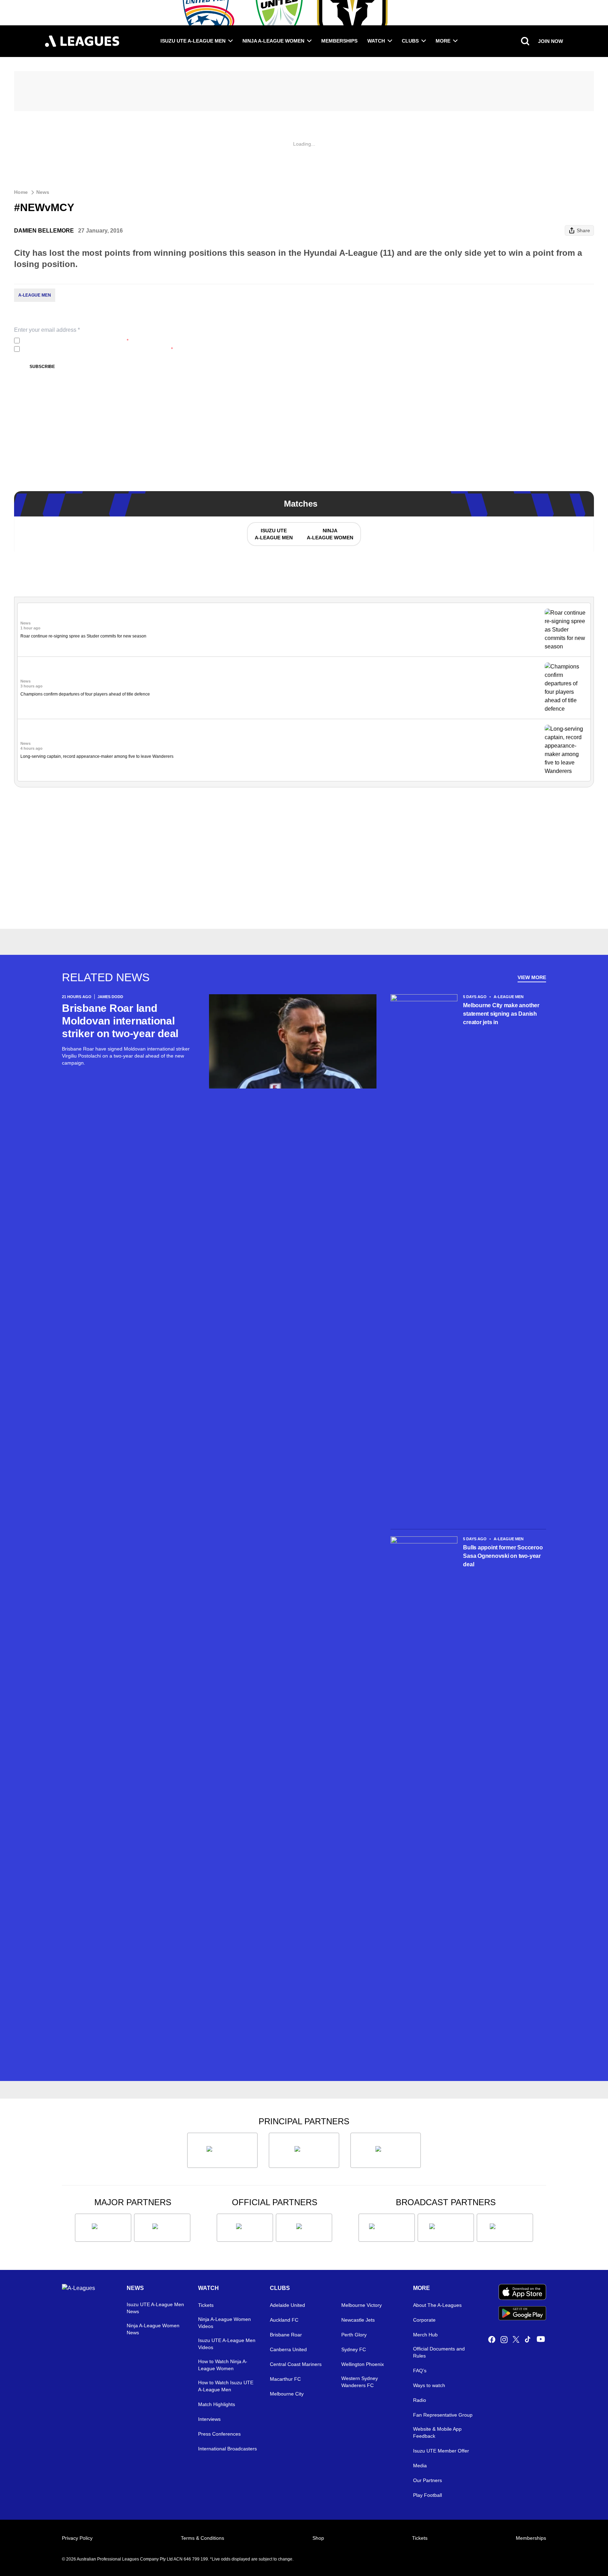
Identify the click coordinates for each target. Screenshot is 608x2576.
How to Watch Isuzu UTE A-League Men (226, 2386)
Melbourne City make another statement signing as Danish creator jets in (501, 1014)
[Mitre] (245, 2228)
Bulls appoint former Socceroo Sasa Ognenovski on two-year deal (503, 1556)
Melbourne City (287, 2394)
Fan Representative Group (443, 2415)
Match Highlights (217, 2404)
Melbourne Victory (362, 2305)
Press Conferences (219, 2434)
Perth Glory (354, 2335)
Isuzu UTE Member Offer (441, 2451)
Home (21, 192)
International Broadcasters (227, 2449)
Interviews (209, 2419)
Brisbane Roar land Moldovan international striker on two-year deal (120, 1021)
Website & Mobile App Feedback (437, 2432)
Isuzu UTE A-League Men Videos (227, 2344)
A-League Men (35, 295)
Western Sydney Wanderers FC (360, 2382)
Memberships (339, 41)
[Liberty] (103, 2228)
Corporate (424, 2320)
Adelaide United (287, 2305)
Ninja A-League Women (273, 41)
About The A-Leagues (437, 2305)
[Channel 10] (387, 2228)
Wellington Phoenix (363, 2364)
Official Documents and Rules (439, 2352)
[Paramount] (446, 2228)
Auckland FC (284, 2320)
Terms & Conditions (202, 2538)
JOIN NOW (550, 41)
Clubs (410, 41)
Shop (318, 2538)
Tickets (206, 2305)
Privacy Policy (69, 341)
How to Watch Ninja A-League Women (223, 2365)
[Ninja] (304, 2150)
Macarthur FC (285, 2379)
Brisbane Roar (286, 2335)
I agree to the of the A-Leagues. (75, 341)
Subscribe (42, 367)
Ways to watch (429, 2385)
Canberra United (288, 2349)
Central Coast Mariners (296, 2364)
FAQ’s (420, 2371)
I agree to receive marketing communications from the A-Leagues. (98, 349)
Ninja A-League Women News (153, 2329)
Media (420, 2466)
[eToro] (162, 2228)
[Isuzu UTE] (222, 2150)
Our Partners (427, 2480)
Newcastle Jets (358, 2320)
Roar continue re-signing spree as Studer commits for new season (83, 636)
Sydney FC (354, 2349)
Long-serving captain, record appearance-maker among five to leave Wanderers (97, 756)
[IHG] (304, 2228)
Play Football (427, 2495)
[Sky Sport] (505, 2228)
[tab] (273, 534)
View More (532, 977)
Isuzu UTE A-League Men (193, 41)
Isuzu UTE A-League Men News (155, 2308)
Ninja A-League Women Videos (224, 2323)
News (43, 192)
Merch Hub (425, 2335)
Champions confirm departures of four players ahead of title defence (85, 694)
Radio (420, 2400)
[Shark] (386, 2150)
